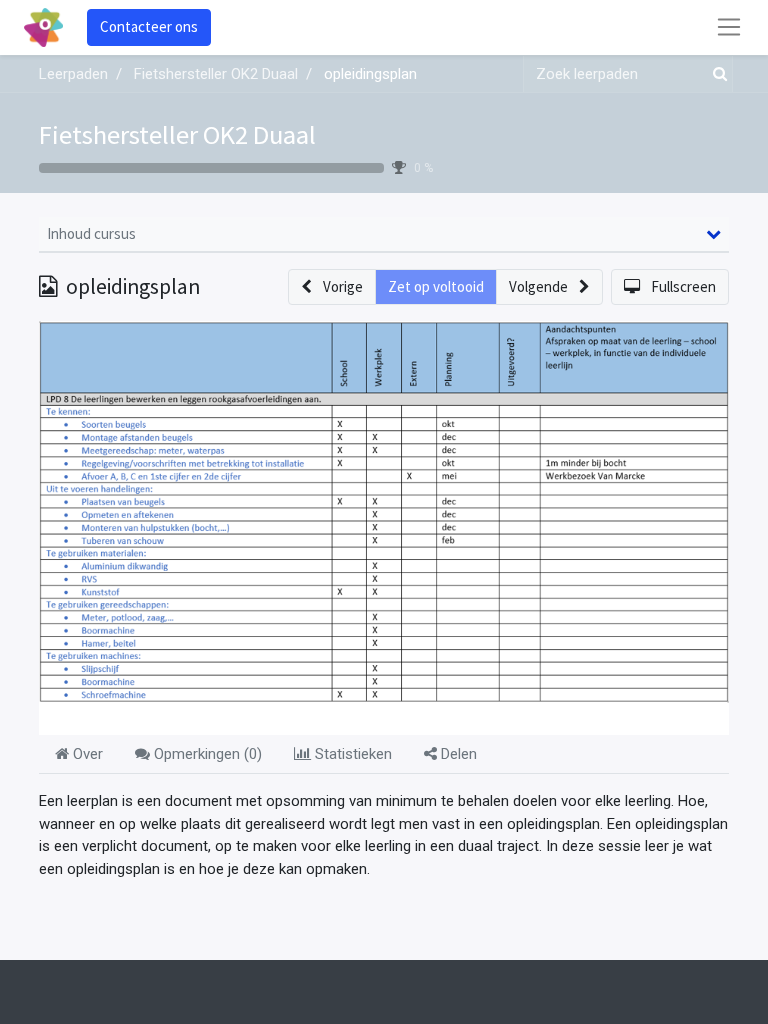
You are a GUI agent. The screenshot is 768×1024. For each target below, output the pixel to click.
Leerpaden (73, 74)
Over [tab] (86, 754)
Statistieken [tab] (351, 754)
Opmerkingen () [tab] (206, 754)
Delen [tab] (457, 754)
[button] (332, 287)
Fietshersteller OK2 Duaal (177, 134)
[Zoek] (716, 74)
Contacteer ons (149, 26)
